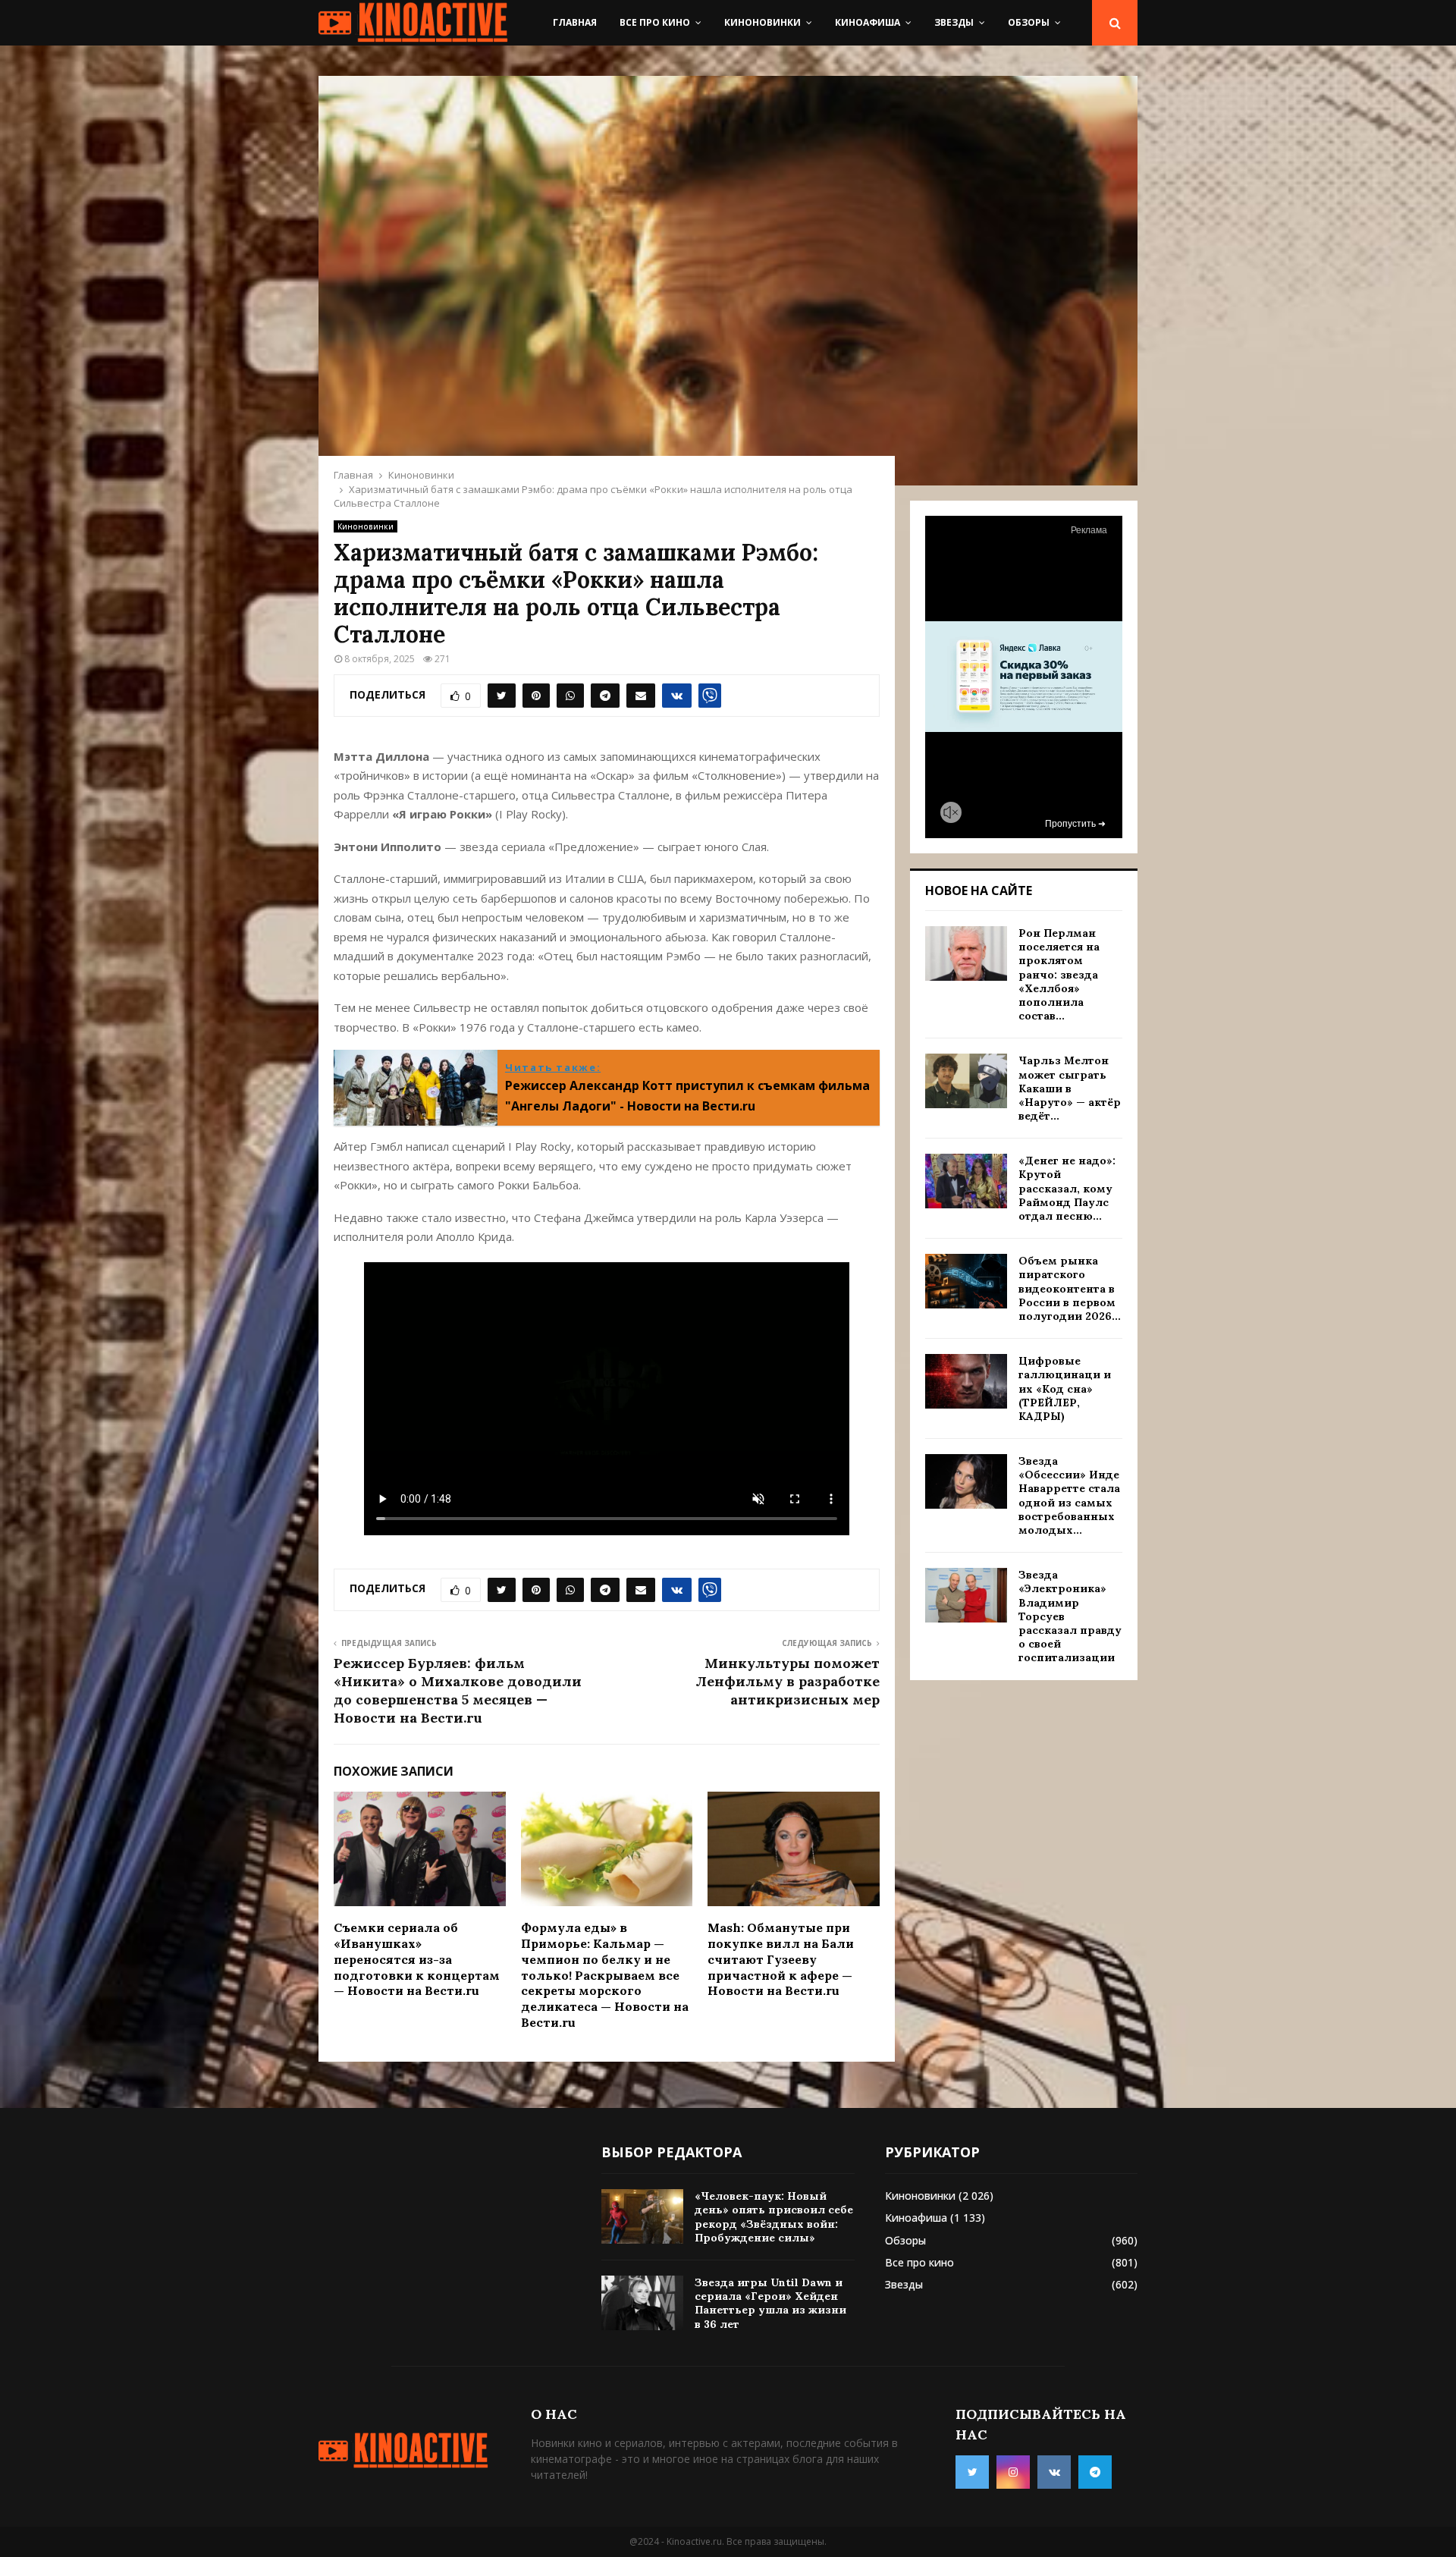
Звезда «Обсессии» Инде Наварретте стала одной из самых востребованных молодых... (1069, 1495)
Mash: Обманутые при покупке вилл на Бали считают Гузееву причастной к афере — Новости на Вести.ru (781, 1959)
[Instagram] (1013, 2472)
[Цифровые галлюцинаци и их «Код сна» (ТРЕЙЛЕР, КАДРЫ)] (966, 1381)
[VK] (1054, 2472)
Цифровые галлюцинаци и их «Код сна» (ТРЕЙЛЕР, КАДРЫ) (1065, 1388)
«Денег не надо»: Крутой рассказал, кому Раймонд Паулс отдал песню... (1067, 1188)
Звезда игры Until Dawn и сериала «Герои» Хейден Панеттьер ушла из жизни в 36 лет (770, 2303)
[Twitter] (972, 2472)
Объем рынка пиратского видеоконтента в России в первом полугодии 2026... (1070, 1288)
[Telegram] (1095, 2472)
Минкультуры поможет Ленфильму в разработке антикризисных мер (788, 1681)
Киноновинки (763, 22)
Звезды (954, 22)
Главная (575, 22)
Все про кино (655, 22)
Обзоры (1029, 22)
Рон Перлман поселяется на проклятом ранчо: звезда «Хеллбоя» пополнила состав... (1059, 974)
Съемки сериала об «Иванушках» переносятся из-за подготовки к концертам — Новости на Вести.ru (417, 1959)
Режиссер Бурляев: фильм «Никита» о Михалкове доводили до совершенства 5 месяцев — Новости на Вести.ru (458, 1690)
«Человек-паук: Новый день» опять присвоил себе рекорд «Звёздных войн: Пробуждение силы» (774, 2217)
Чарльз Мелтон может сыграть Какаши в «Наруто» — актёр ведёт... (1070, 1088)
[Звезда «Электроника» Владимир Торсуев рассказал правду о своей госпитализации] (966, 1595)
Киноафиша (868, 22)
